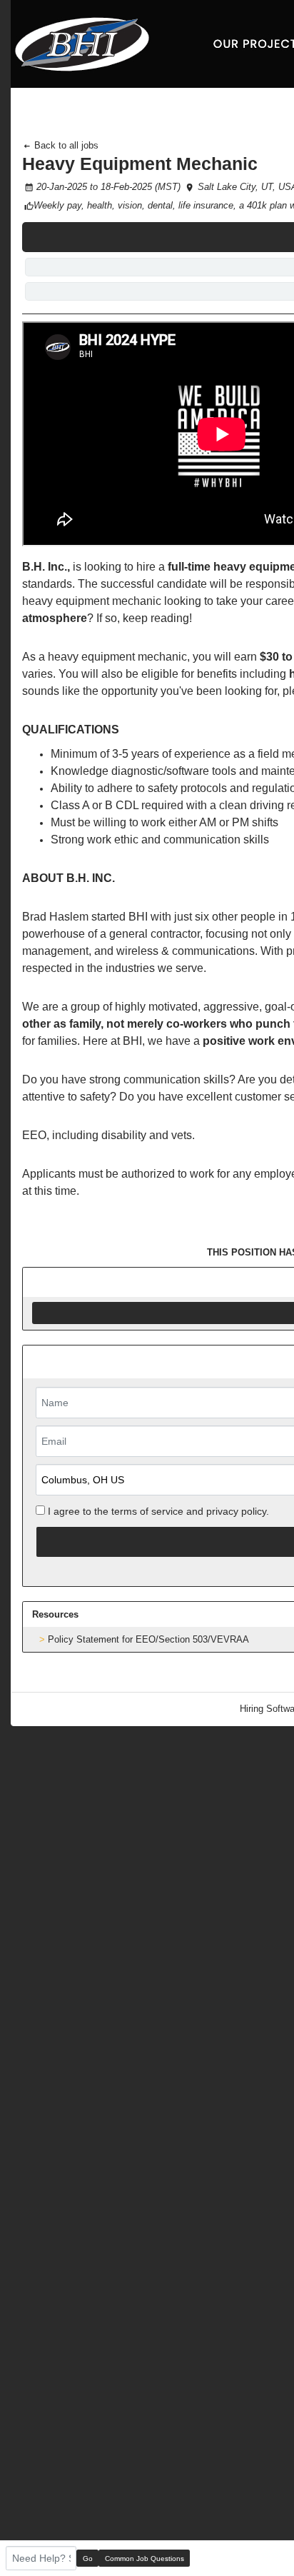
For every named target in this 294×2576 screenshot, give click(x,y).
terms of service (147, 1511)
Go (88, 2559)
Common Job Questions (145, 2559)
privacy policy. (238, 1511)
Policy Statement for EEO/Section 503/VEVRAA (148, 1639)
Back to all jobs (65, 145)
